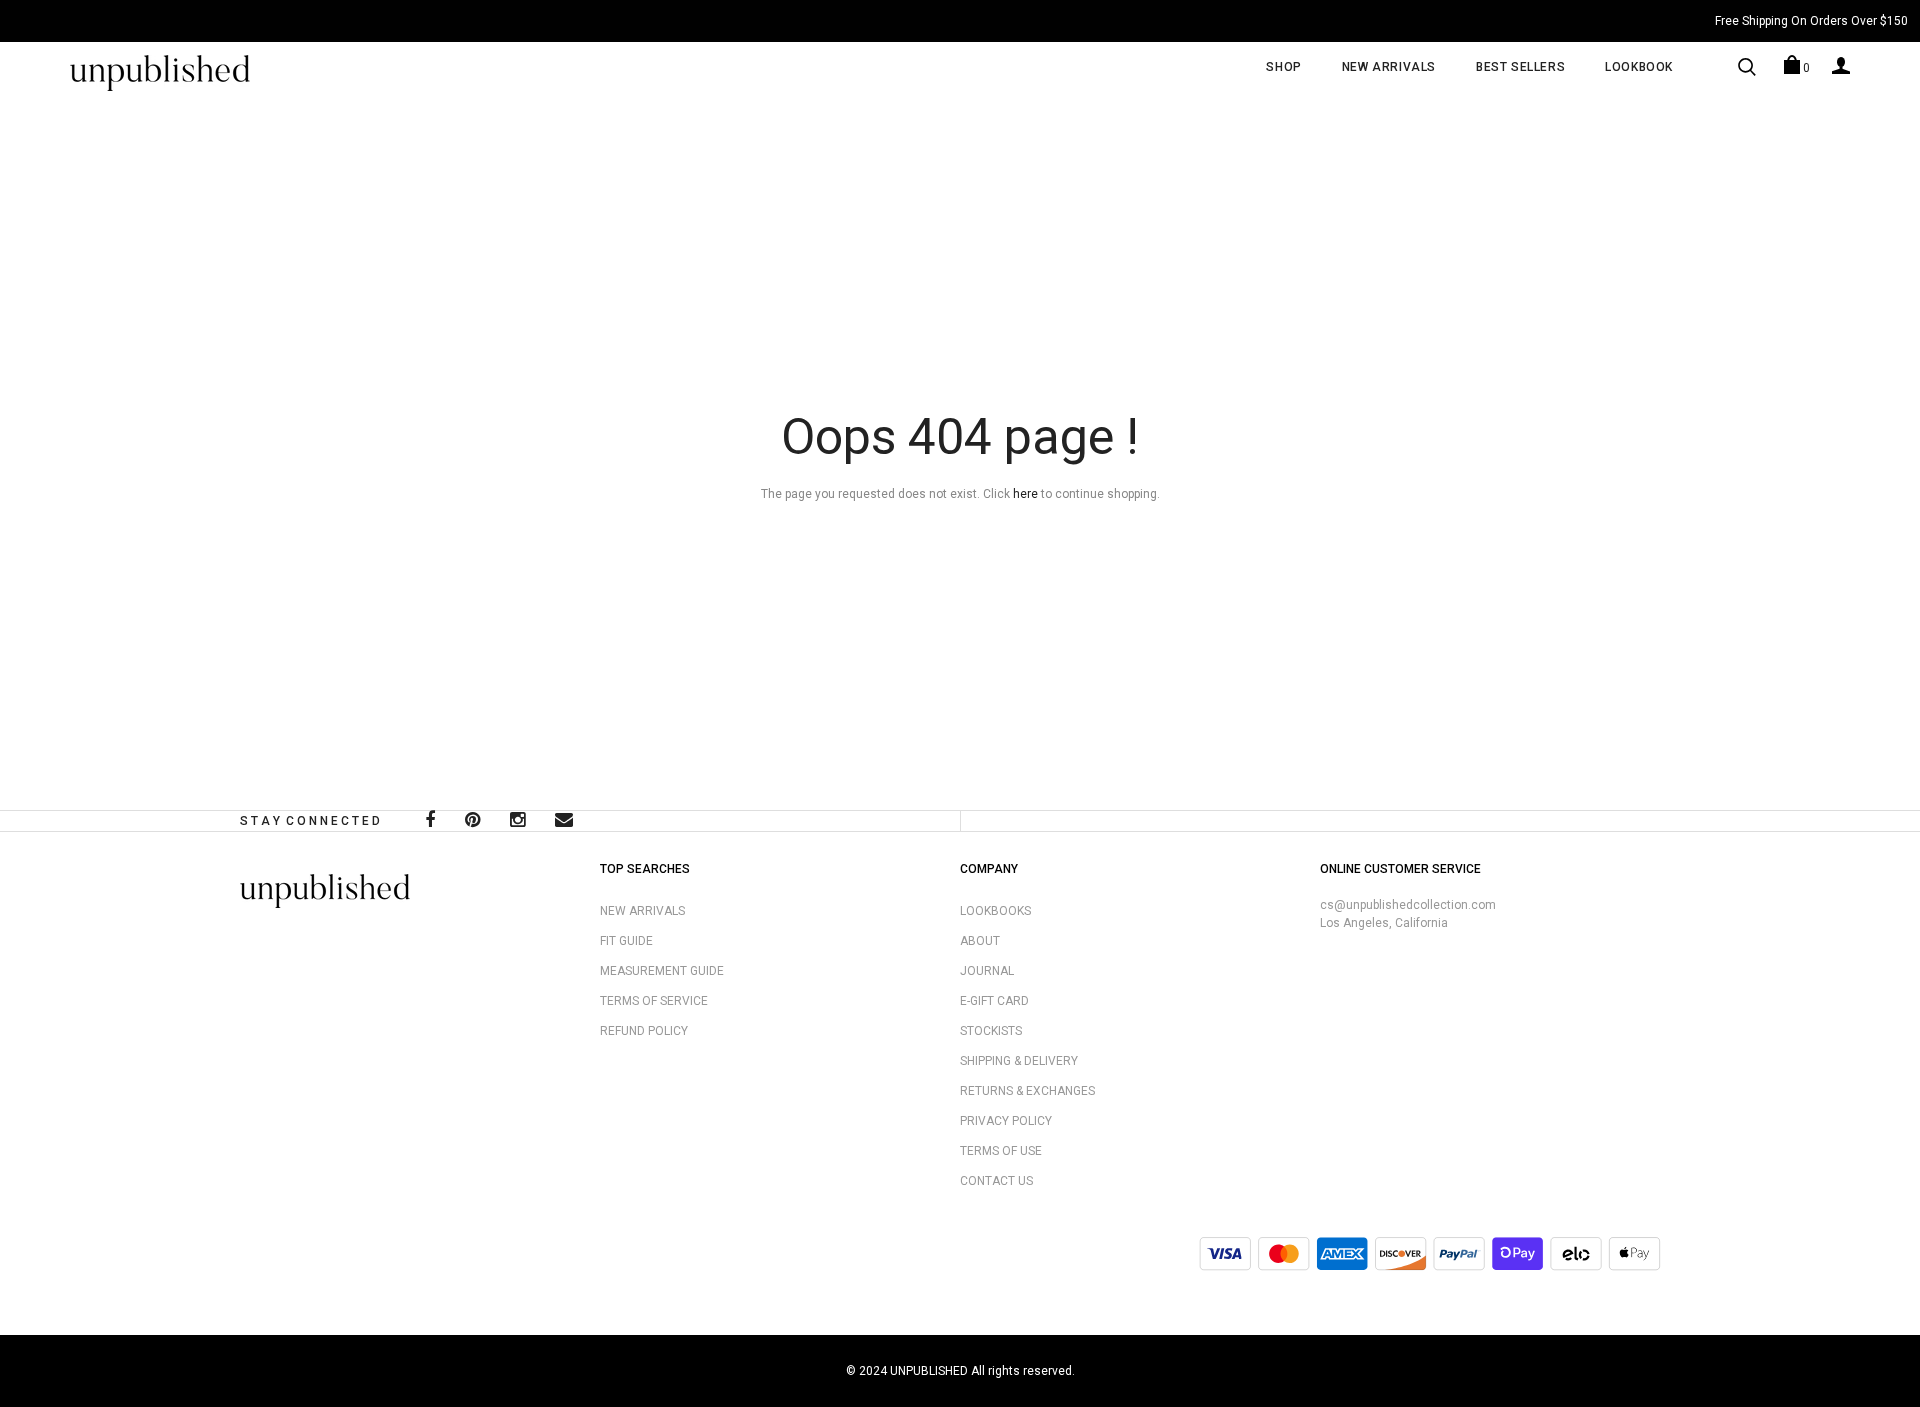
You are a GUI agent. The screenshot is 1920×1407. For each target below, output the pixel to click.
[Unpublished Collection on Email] (564, 822)
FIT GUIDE (626, 941)
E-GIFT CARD (994, 1001)
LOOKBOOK (1639, 67)
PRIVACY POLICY (1006, 1121)
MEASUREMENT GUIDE (662, 971)
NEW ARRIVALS (1389, 67)
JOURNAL (987, 971)
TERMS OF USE (1001, 1151)
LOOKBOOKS (995, 911)
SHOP (1283, 67)
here (1025, 494)
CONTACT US (996, 1181)
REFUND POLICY (644, 1031)
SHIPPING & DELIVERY (1019, 1061)
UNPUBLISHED (929, 1371)
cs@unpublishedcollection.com (1408, 905)
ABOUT (980, 941)
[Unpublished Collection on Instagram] (517, 822)
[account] (1841, 65)
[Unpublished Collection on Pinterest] (472, 822)
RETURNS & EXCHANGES (1027, 1091)
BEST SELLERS (1520, 67)
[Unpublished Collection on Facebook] (430, 822)
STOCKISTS (991, 1031)
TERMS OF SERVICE (654, 1001)
